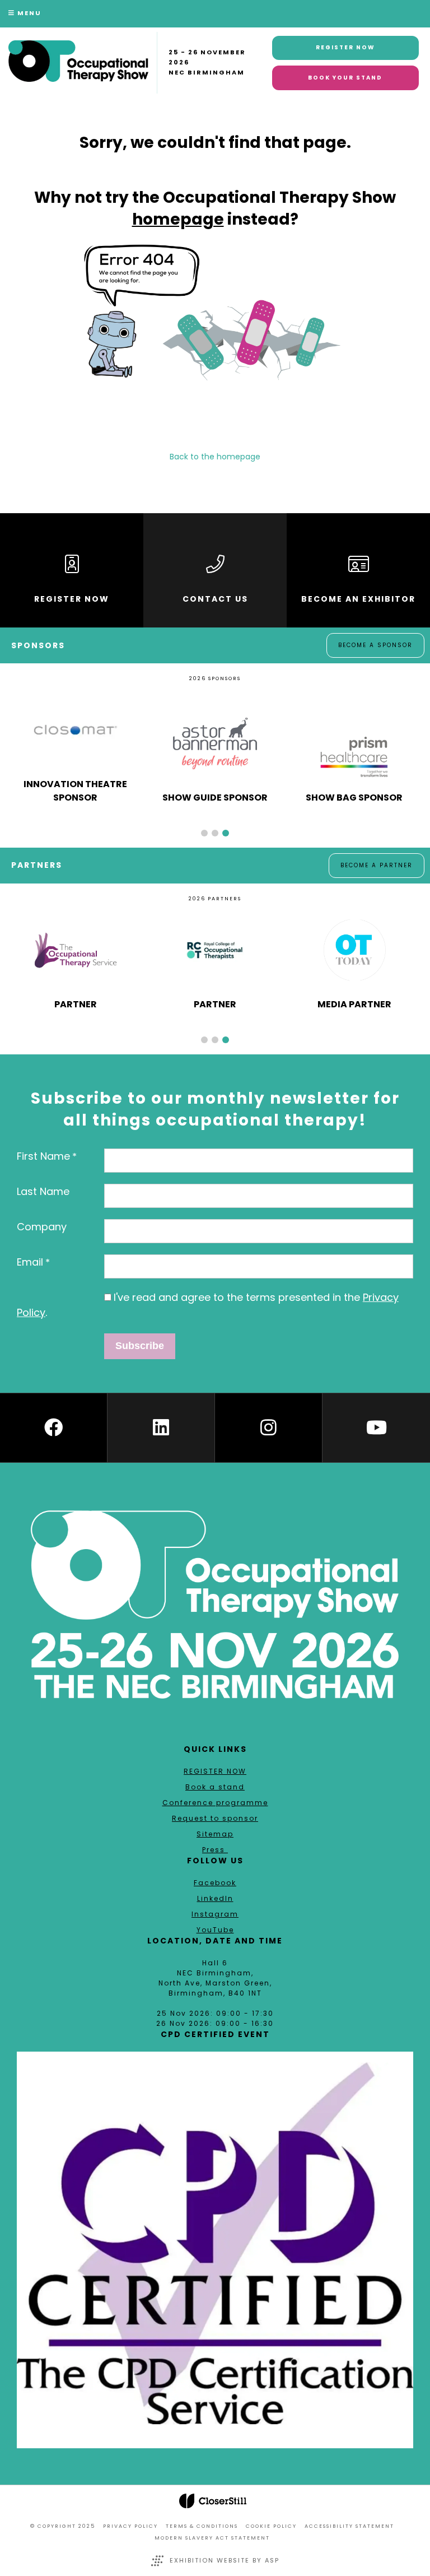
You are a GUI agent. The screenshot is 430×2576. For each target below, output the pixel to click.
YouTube (215, 1930)
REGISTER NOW (215, 1771)
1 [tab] (204, 833)
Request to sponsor (215, 1818)
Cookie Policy (271, 2526)
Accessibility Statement (349, 2526)
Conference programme (215, 1803)
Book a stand (215, 1787)
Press (215, 1850)
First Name (43, 1156)
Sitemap (215, 1834)
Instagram (215, 1914)
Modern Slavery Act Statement (212, 2538)
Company (42, 1227)
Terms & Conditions (202, 2526)
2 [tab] (215, 833)
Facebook (215, 1883)
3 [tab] (226, 833)
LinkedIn (215, 1898)
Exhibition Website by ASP (225, 2560)
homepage (178, 219)
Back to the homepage (215, 457)
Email (30, 1262)
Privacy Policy (130, 2526)
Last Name (43, 1191)
